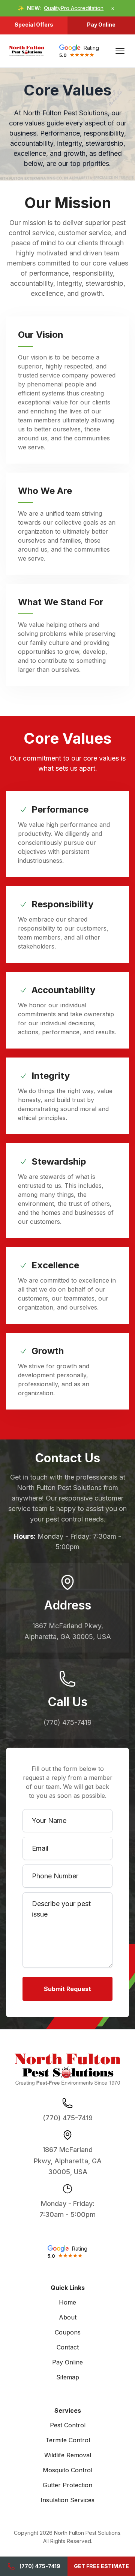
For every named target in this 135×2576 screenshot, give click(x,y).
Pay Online (101, 25)
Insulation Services (67, 2500)
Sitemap (68, 2377)
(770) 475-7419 (40, 2566)
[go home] (27, 51)
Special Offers (34, 25)
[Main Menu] (120, 51)
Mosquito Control (67, 2470)
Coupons (68, 2332)
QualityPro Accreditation (74, 8)
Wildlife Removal (68, 2455)
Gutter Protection (67, 2485)
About (68, 2317)
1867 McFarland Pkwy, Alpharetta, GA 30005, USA (68, 2161)
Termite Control (68, 2440)
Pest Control (68, 2425)
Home (67, 2302)
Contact (68, 2347)
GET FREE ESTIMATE (101, 2566)
